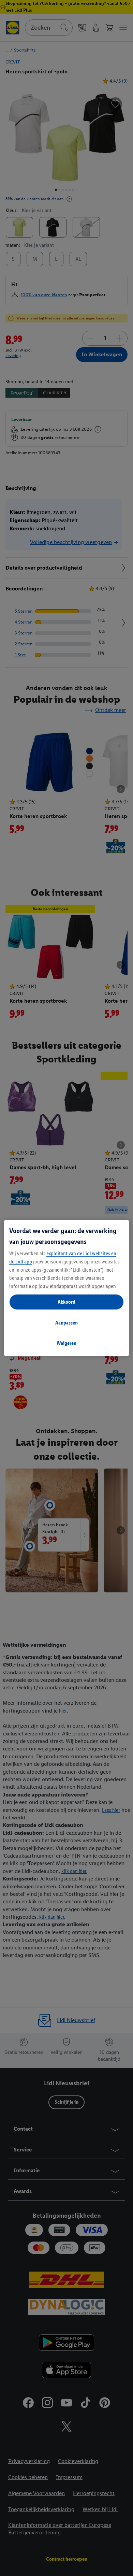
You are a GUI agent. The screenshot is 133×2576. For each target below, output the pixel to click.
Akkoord (66, 1302)
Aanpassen (66, 1323)
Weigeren (66, 1343)
